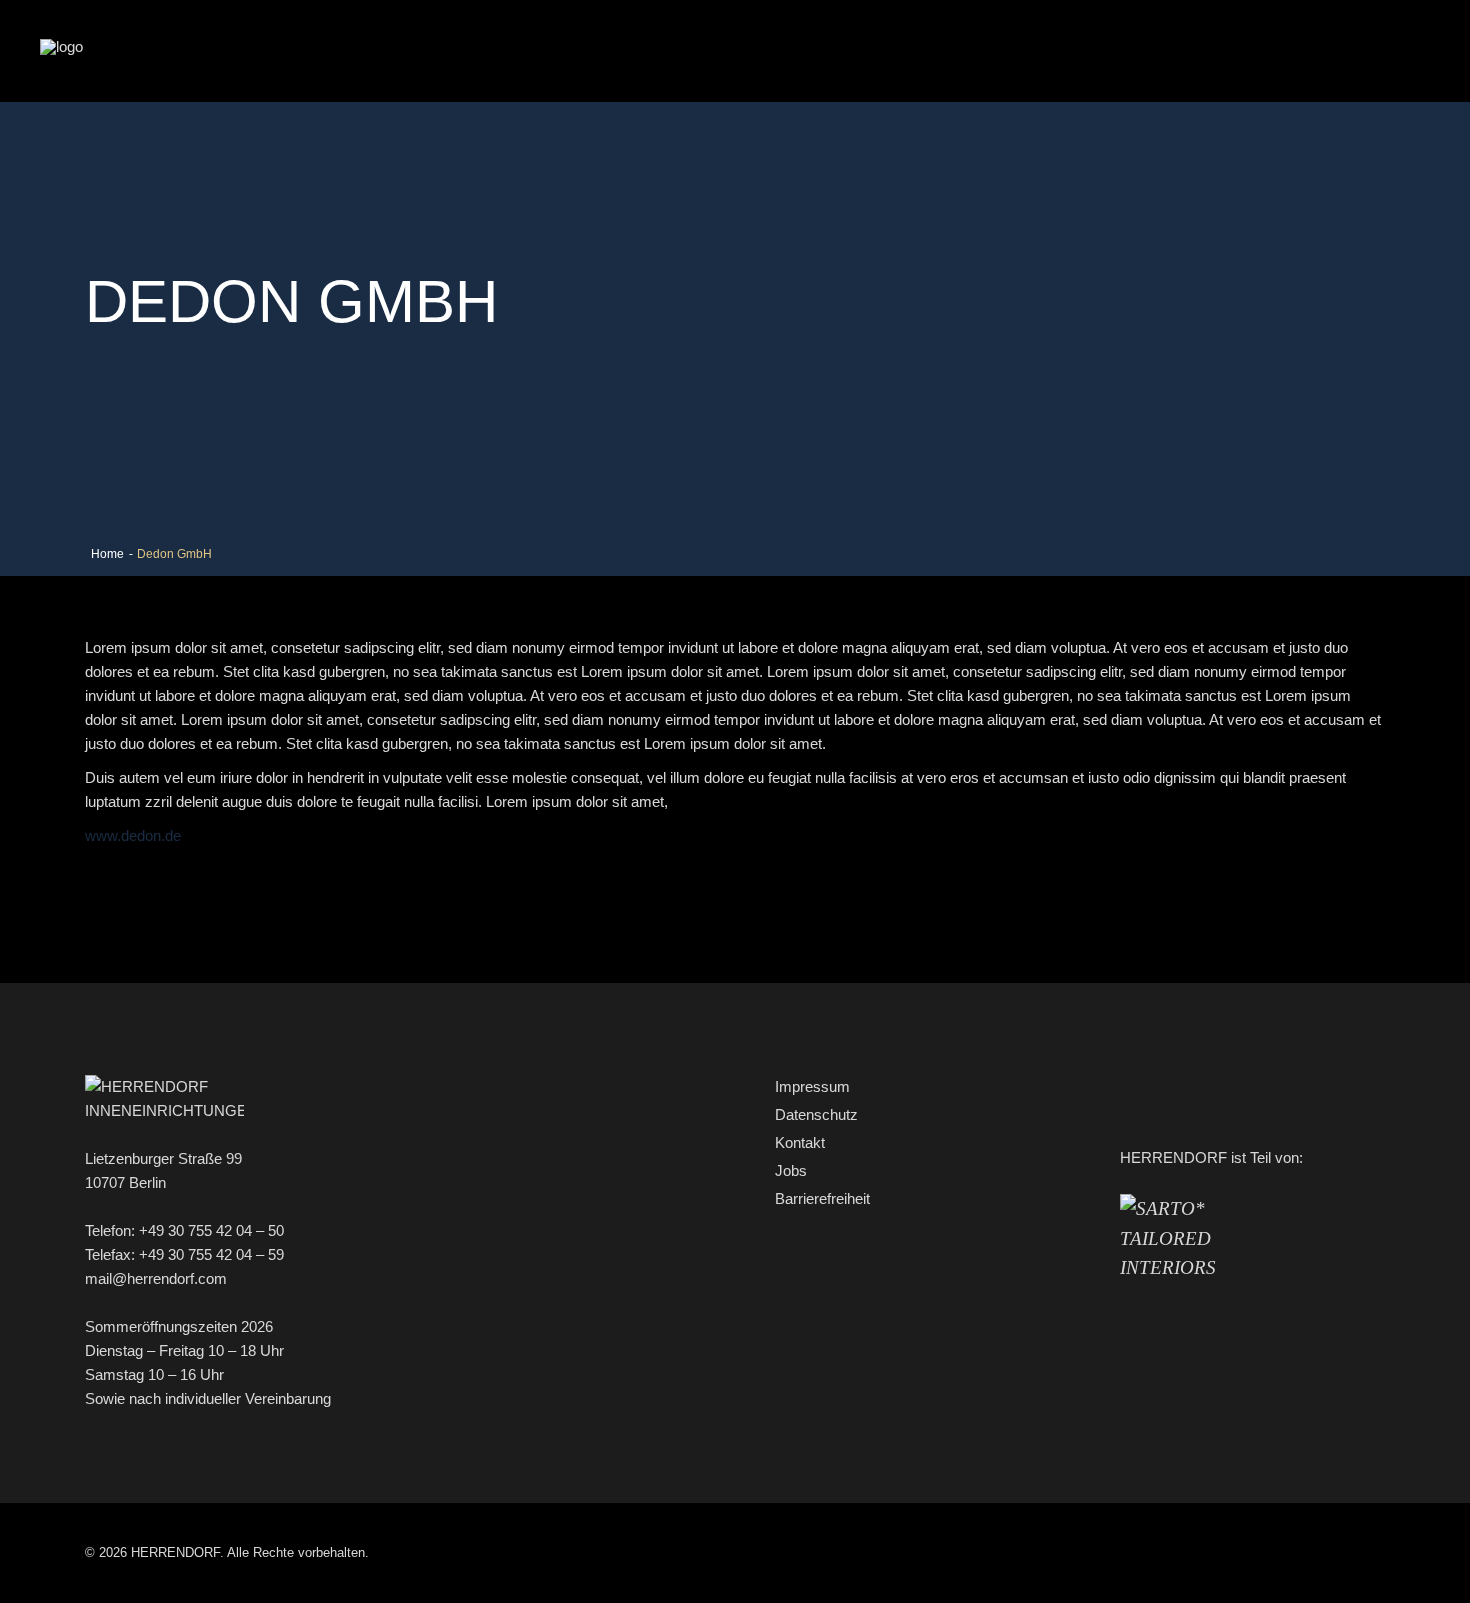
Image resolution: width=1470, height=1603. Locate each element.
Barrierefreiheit (822, 1198)
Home (107, 554)
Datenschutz (816, 1114)
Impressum (812, 1086)
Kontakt (800, 1142)
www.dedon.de (133, 835)
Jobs (791, 1170)
